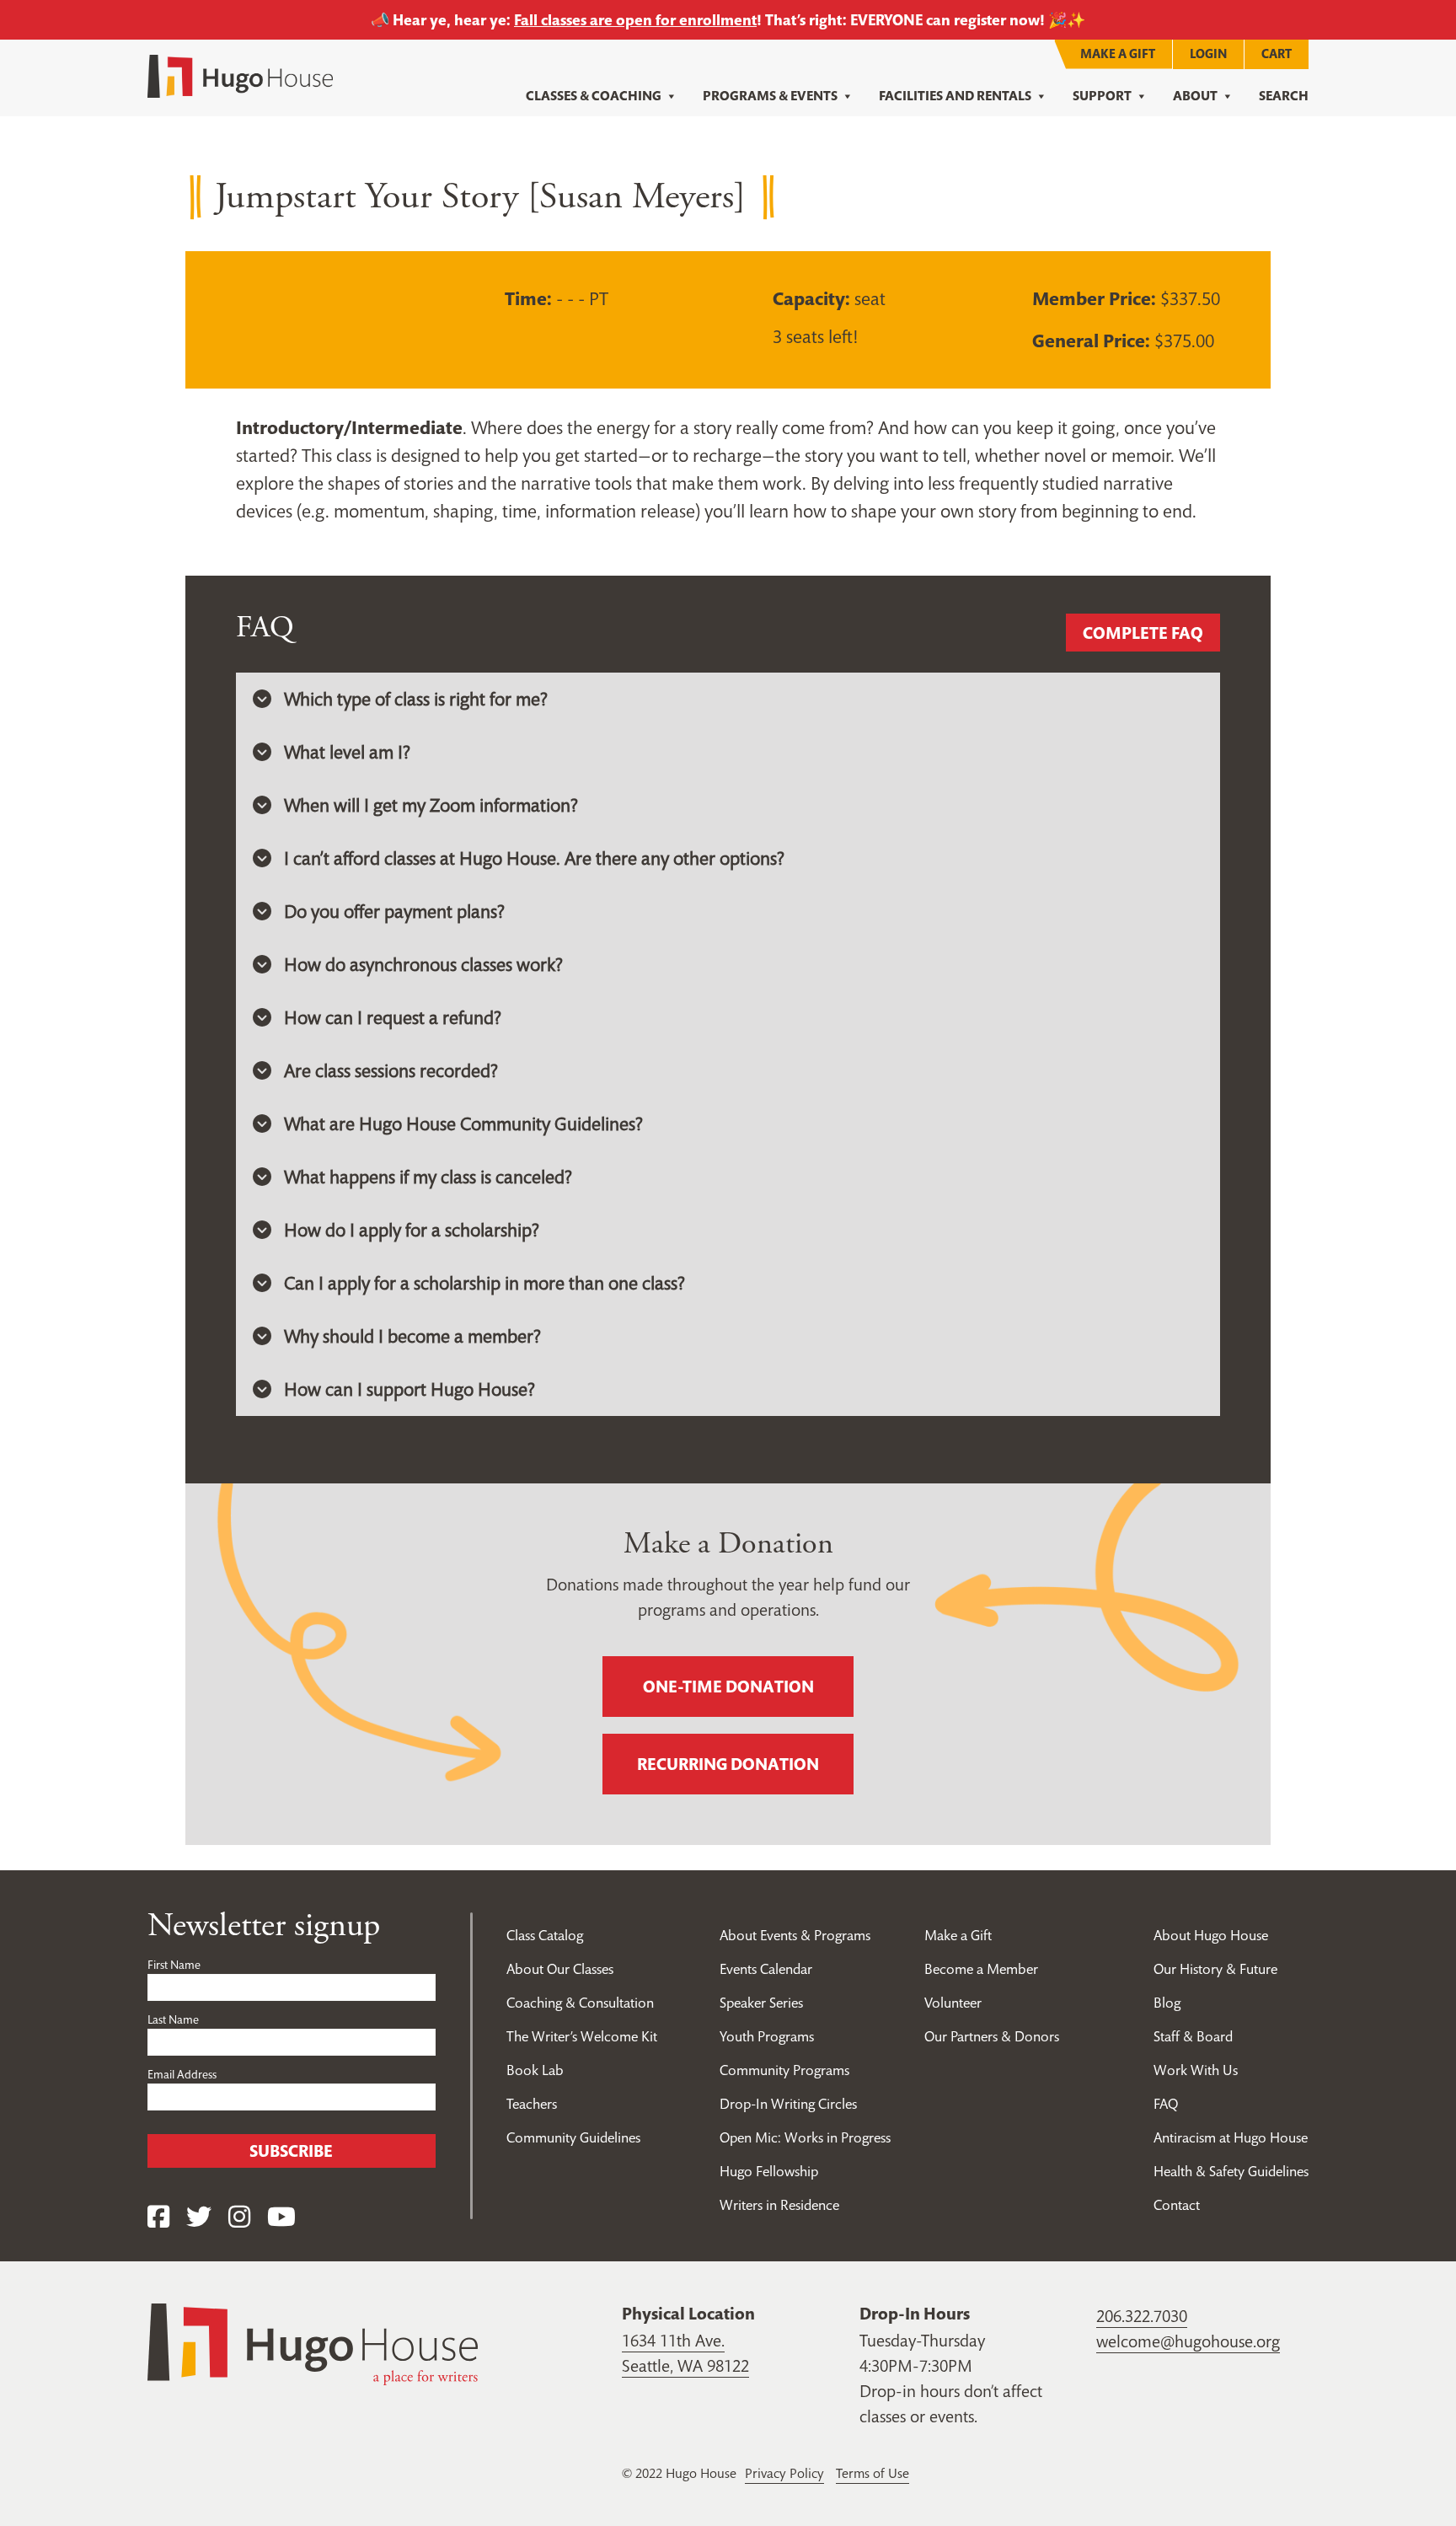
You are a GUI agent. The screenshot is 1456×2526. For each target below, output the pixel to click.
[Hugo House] (313, 2342)
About (1195, 96)
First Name (174, 1965)
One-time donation (728, 1687)
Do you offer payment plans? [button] (394, 911)
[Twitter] (199, 2217)
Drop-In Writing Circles (788, 2104)
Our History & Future (1215, 1969)
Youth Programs (767, 2036)
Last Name (173, 2019)
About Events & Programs (795, 1935)
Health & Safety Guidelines (1231, 2171)
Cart (1277, 54)
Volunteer (953, 2003)
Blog (1167, 2003)
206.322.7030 (1142, 2316)
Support (1102, 96)
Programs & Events (770, 96)
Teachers (532, 2104)
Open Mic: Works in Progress (805, 2137)
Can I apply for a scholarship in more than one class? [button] (484, 1283)
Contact (1177, 2205)
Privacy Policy (784, 2473)
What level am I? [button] (347, 752)
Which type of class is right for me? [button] (416, 699)
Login (1208, 54)
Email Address (182, 2074)
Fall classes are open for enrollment (635, 20)
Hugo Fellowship (769, 2171)
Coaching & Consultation (580, 2003)
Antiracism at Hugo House (1231, 2137)
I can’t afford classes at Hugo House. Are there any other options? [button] (534, 858)
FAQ (1166, 2104)
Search (1284, 96)
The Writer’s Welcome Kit (582, 2036)
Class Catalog (545, 1935)
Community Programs (784, 2070)
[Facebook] (158, 2217)
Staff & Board (1193, 2036)
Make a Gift (1118, 54)
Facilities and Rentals (955, 96)
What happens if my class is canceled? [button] (428, 1177)
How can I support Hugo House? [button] (409, 1389)
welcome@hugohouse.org (1188, 2341)
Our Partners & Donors (992, 2036)
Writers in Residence (779, 2205)
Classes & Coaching (594, 96)
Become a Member (981, 1969)
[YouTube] (281, 2217)
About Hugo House (1211, 1935)
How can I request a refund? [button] (393, 1017)
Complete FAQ (1143, 633)
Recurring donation (728, 1764)
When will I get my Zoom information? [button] (431, 805)
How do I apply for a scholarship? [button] (412, 1230)
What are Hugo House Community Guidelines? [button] (463, 1124)
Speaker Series (761, 2003)
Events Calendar (766, 1969)
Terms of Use (873, 2473)
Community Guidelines (573, 2137)
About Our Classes (560, 1969)
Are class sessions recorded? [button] (391, 1070)
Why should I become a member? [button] (412, 1336)
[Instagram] (239, 2217)
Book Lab (535, 2070)
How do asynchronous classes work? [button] (423, 964)
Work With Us (1196, 2070)
